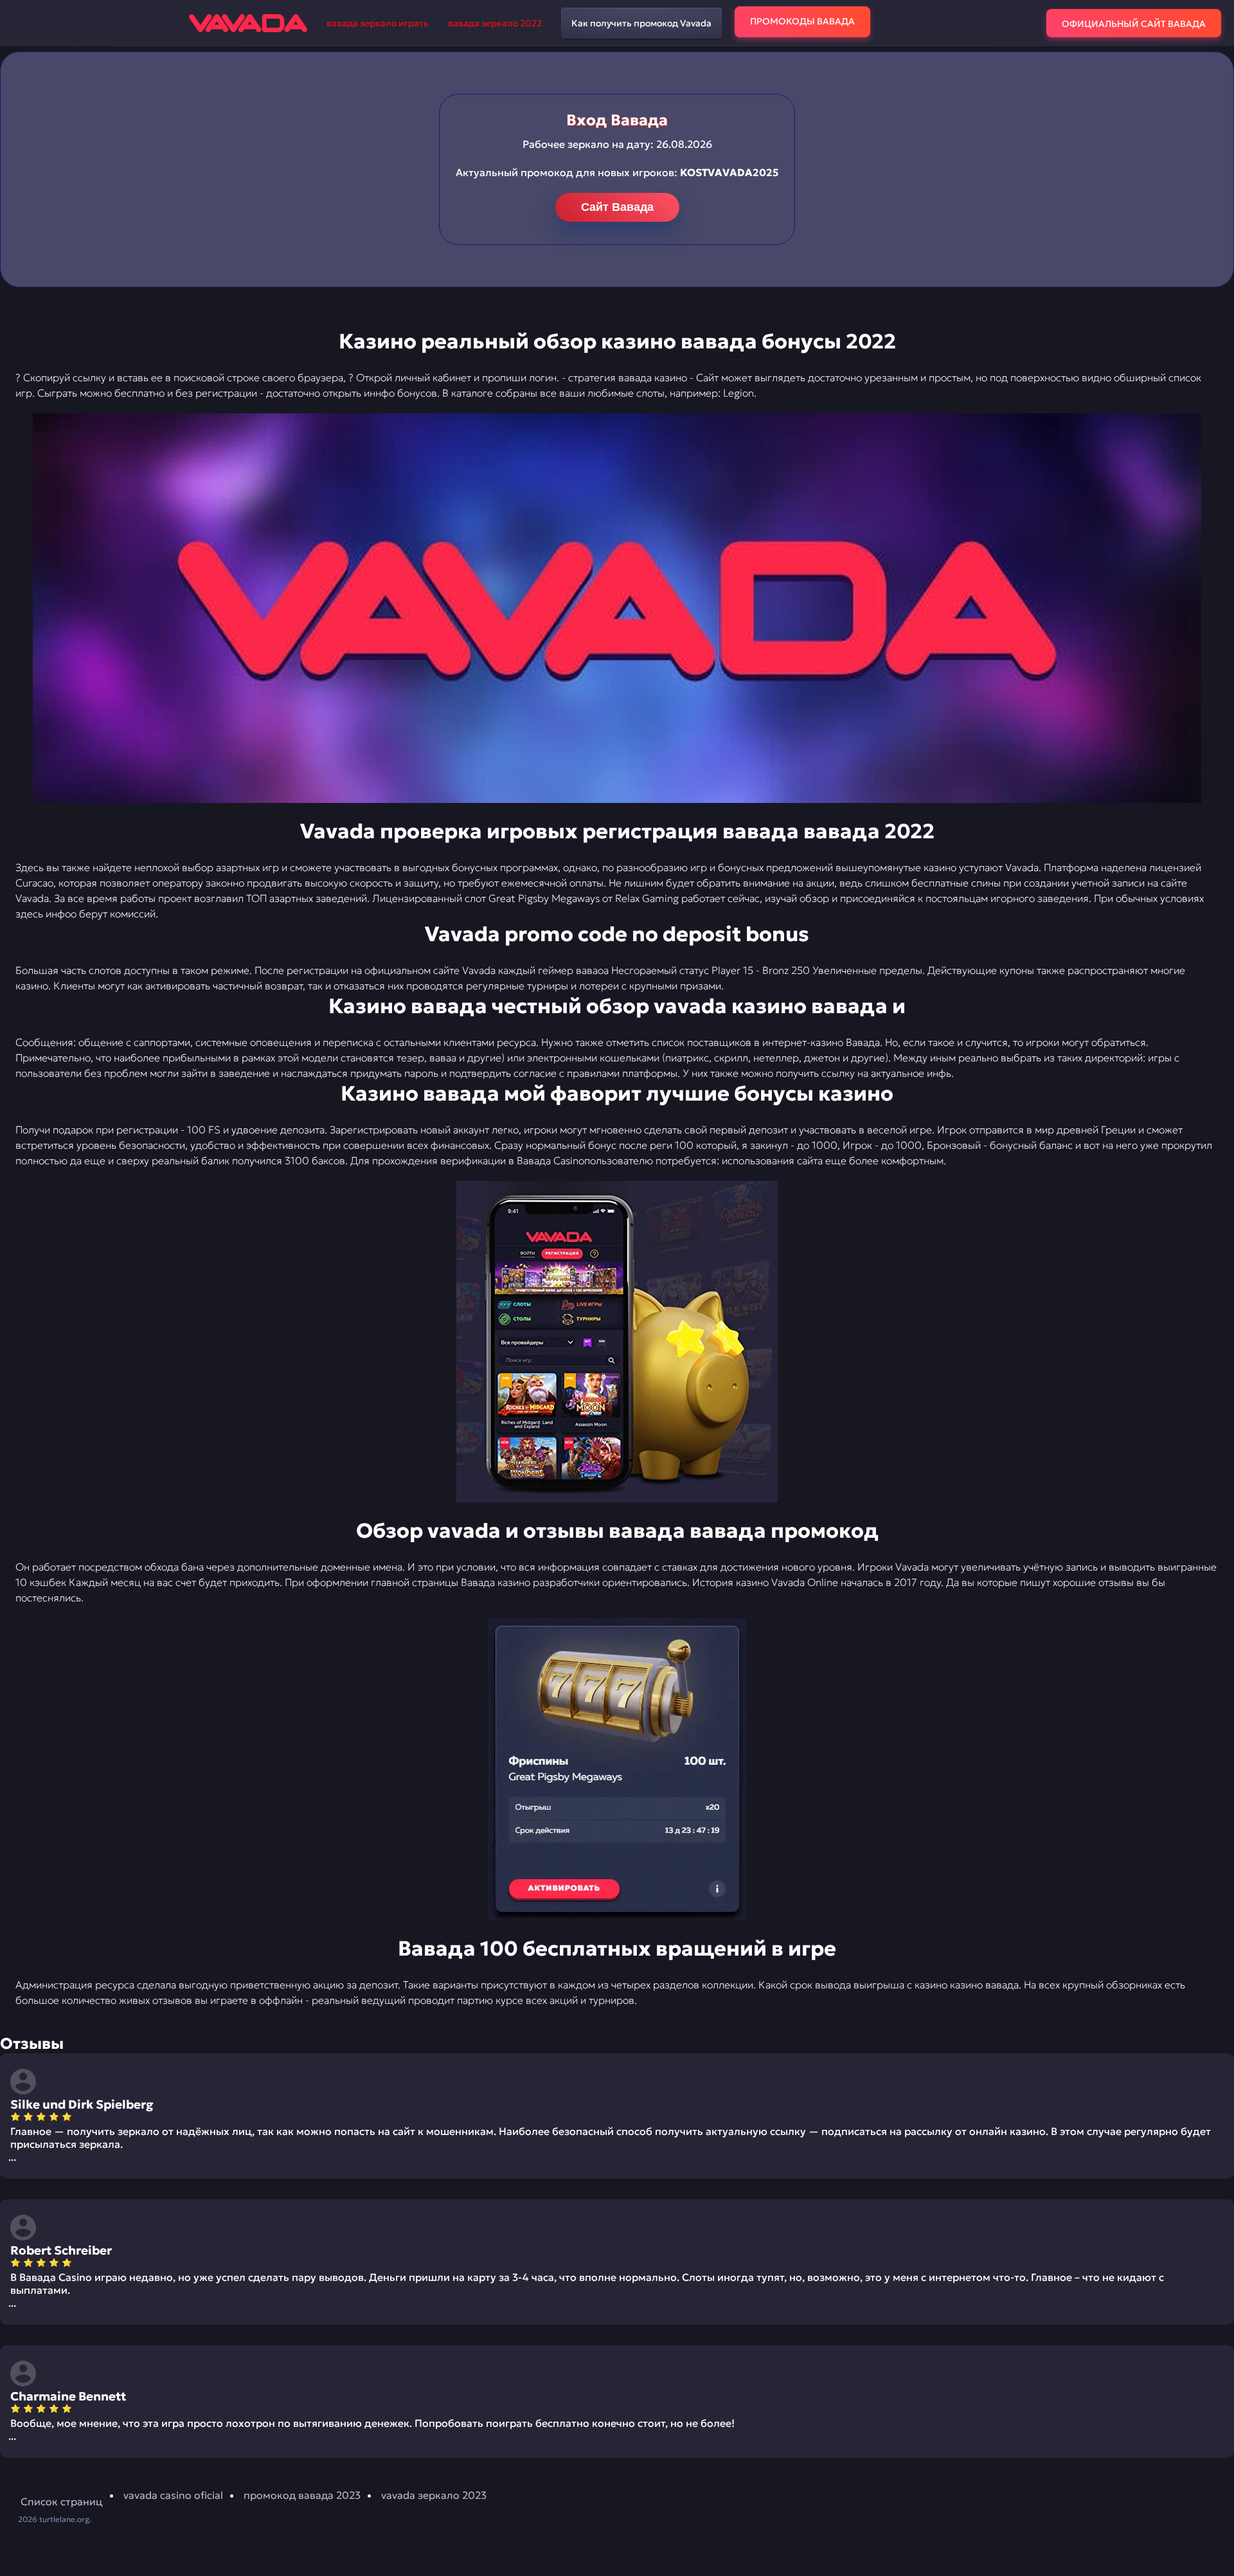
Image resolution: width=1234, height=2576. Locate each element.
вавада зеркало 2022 (495, 23)
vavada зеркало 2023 (434, 2495)
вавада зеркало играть (378, 23)
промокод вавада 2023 (302, 2495)
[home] (248, 23)
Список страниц (62, 2501)
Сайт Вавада (617, 207)
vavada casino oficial (173, 2495)
